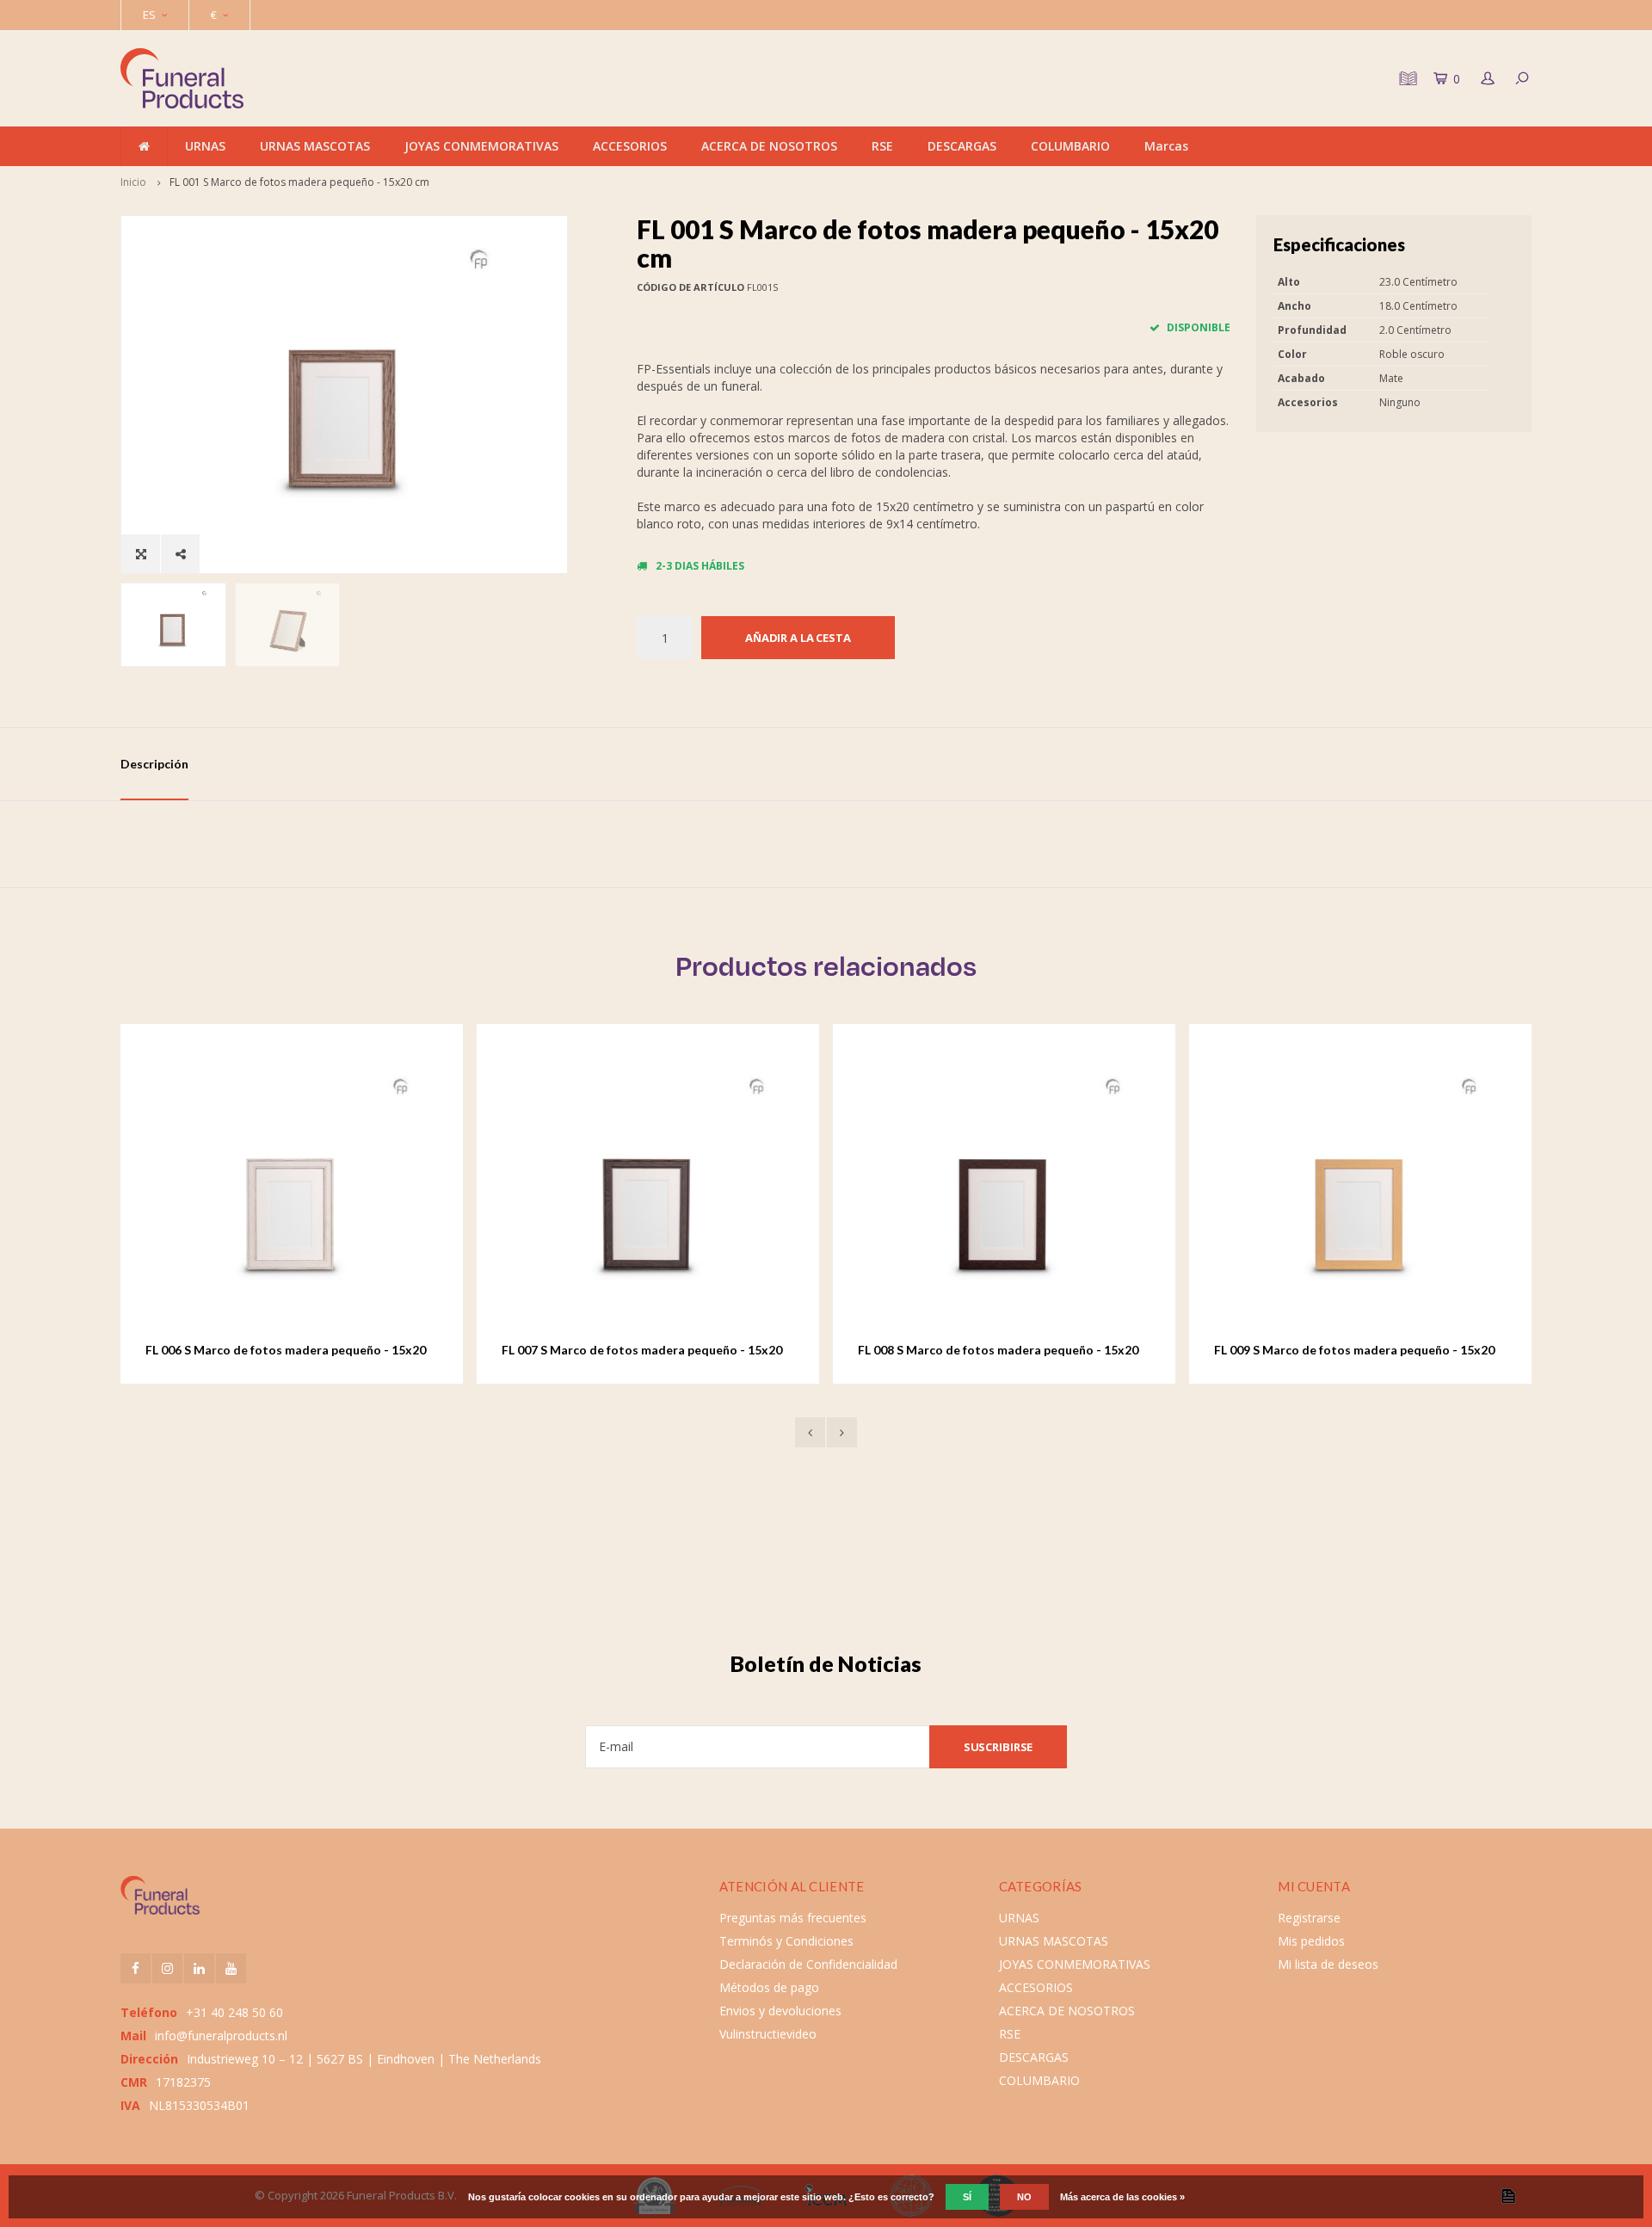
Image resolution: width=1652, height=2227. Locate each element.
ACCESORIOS (630, 146)
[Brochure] (1406, 78)
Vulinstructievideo (768, 2034)
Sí (967, 2197)
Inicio (133, 182)
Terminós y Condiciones (786, 1941)
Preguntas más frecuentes (793, 1918)
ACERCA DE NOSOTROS (769, 146)
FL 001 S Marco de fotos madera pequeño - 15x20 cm (299, 182)
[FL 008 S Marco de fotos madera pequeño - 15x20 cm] (671, 1195)
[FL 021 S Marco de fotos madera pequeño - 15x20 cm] (1384, 1195)
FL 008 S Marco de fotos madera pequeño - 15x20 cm (665, 1351)
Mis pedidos (1311, 1941)
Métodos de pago (769, 1987)
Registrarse (1309, 1918)
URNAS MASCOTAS (315, 146)
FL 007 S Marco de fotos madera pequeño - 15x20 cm (309, 1351)
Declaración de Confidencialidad (808, 1964)
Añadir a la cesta (798, 638)
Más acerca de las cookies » (1122, 2197)
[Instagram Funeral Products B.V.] (167, 1968)
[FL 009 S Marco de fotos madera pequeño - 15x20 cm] (1027, 1195)
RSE (882, 146)
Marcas (1166, 146)
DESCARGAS (962, 146)
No (1024, 2197)
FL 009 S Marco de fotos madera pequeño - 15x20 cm (1021, 1351)
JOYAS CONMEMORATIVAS (481, 146)
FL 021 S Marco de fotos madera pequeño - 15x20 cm (1378, 1351)
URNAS (205, 146)
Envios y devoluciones (780, 2011)
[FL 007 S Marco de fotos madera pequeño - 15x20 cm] (315, 1195)
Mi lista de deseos (1328, 1964)
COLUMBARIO (1070, 146)
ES (149, 15)
